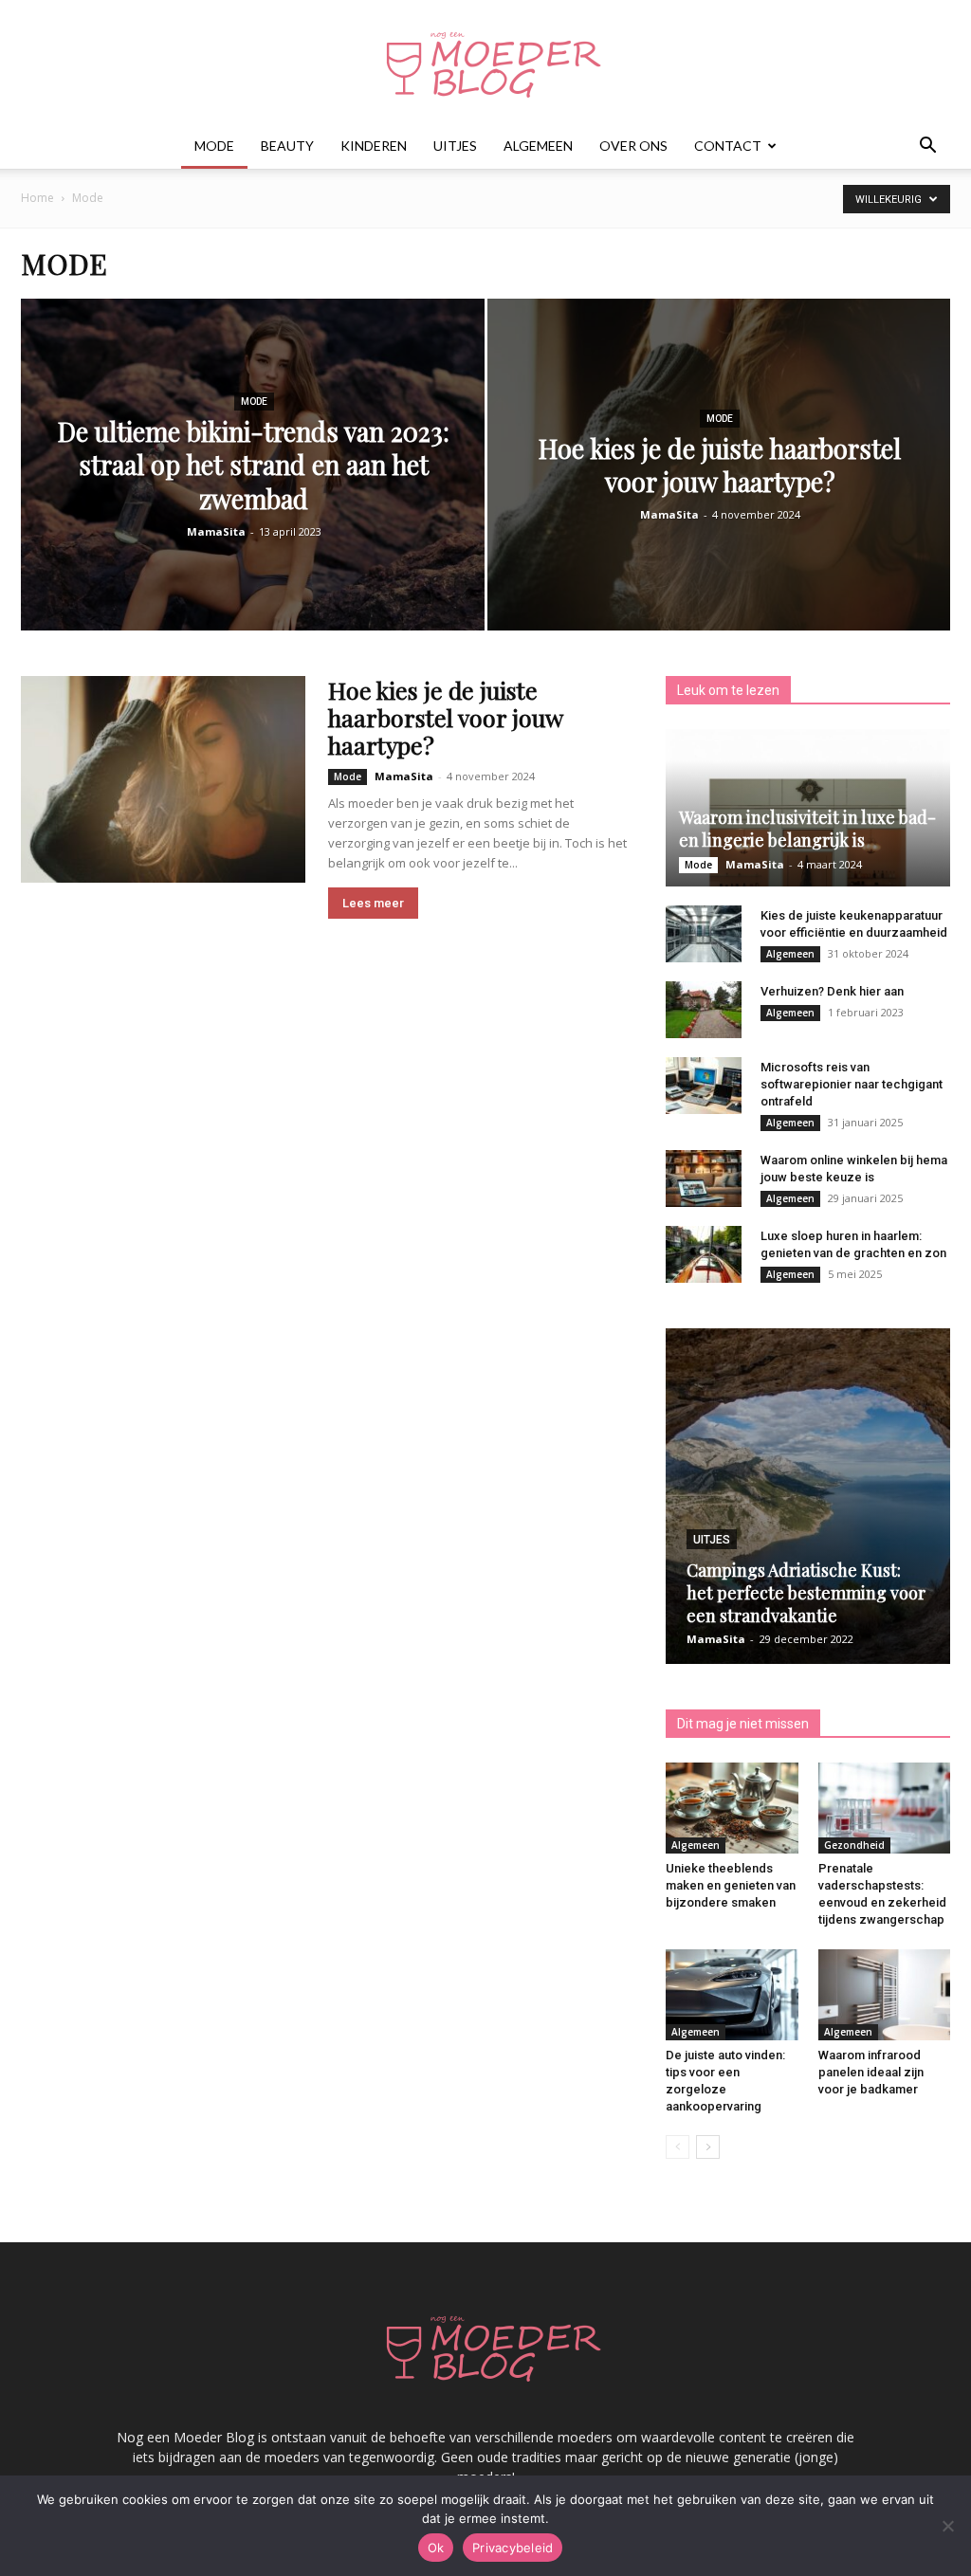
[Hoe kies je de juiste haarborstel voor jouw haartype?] (719, 499)
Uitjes (455, 146)
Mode (214, 146)
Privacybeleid (513, 2548)
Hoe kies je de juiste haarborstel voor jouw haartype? (445, 717)
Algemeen (538, 146)
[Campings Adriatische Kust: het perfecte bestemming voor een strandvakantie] (808, 1496)
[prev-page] (678, 2147)
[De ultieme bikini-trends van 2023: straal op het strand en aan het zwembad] (253, 499)
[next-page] (708, 2147)
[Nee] (947, 2526)
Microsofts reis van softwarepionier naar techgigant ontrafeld (852, 1084)
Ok (436, 2548)
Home (37, 198)
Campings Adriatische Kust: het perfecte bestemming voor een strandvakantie (806, 1593)
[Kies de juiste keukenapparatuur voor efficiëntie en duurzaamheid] (704, 934)
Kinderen (374, 146)
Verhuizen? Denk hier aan (832, 991)
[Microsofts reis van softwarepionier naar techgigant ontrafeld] (704, 1086)
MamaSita (216, 531)
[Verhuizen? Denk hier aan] (704, 1010)
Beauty (287, 146)
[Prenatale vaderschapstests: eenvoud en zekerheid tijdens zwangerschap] (885, 1808)
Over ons (633, 146)
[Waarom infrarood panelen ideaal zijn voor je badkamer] (885, 1995)
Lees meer (373, 903)
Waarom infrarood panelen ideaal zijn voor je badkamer (871, 2072)
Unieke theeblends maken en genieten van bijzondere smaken (731, 1885)
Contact (728, 146)
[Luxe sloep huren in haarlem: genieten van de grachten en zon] (704, 1254)
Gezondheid (854, 1845)
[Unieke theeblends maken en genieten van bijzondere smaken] (732, 1808)
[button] (927, 147)
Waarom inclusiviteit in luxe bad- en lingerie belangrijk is (807, 829)
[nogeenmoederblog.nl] (485, 63)
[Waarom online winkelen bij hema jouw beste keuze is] (704, 1178)
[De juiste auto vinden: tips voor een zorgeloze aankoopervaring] (732, 1995)
